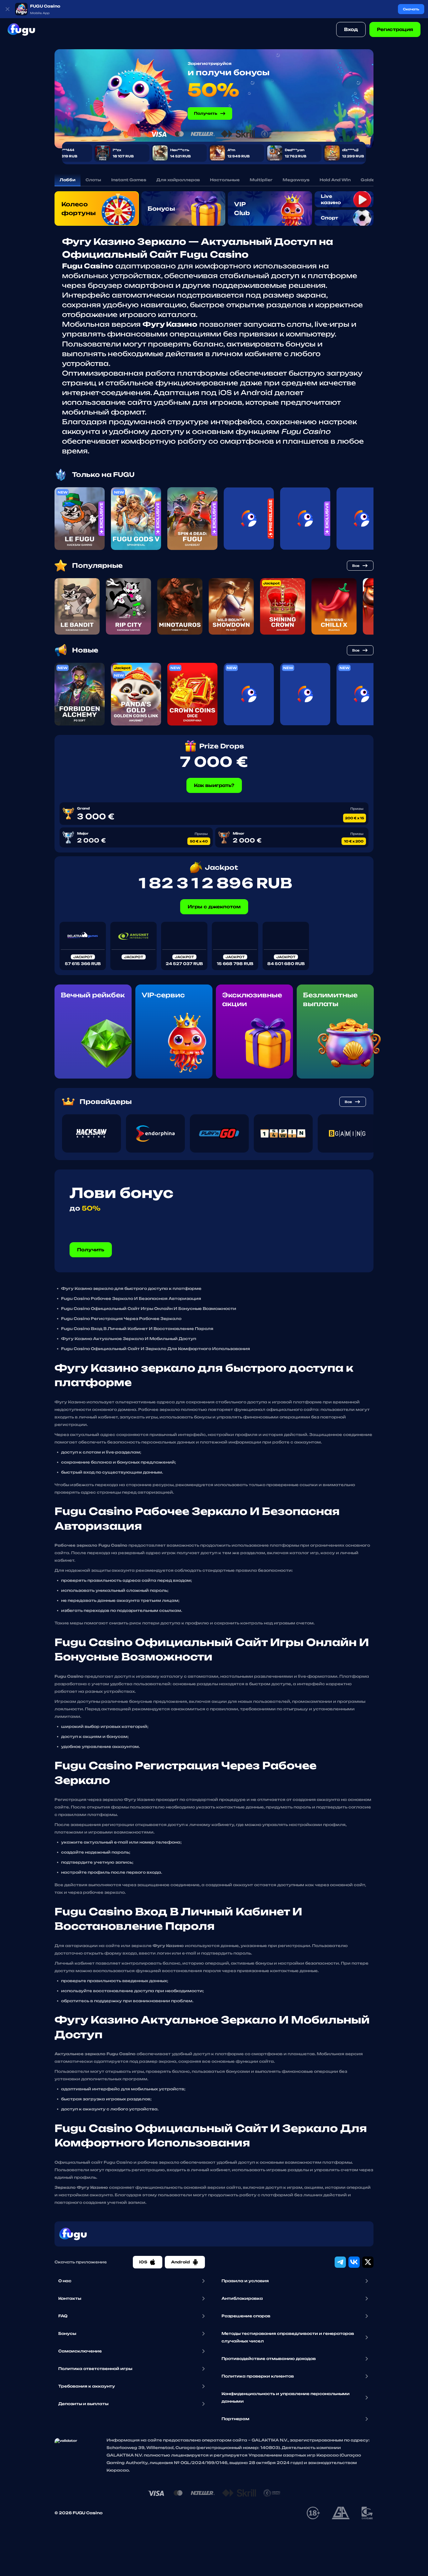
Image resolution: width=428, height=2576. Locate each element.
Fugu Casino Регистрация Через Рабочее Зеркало (121, 1319)
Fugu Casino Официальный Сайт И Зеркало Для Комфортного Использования (156, 1349)
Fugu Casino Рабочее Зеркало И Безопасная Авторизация (131, 1299)
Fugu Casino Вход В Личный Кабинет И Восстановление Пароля (137, 1329)
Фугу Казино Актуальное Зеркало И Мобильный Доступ (129, 1339)
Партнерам (235, 2419)
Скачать (411, 9)
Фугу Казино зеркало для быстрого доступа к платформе (131, 1288)
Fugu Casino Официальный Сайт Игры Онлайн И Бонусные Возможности (149, 1309)
